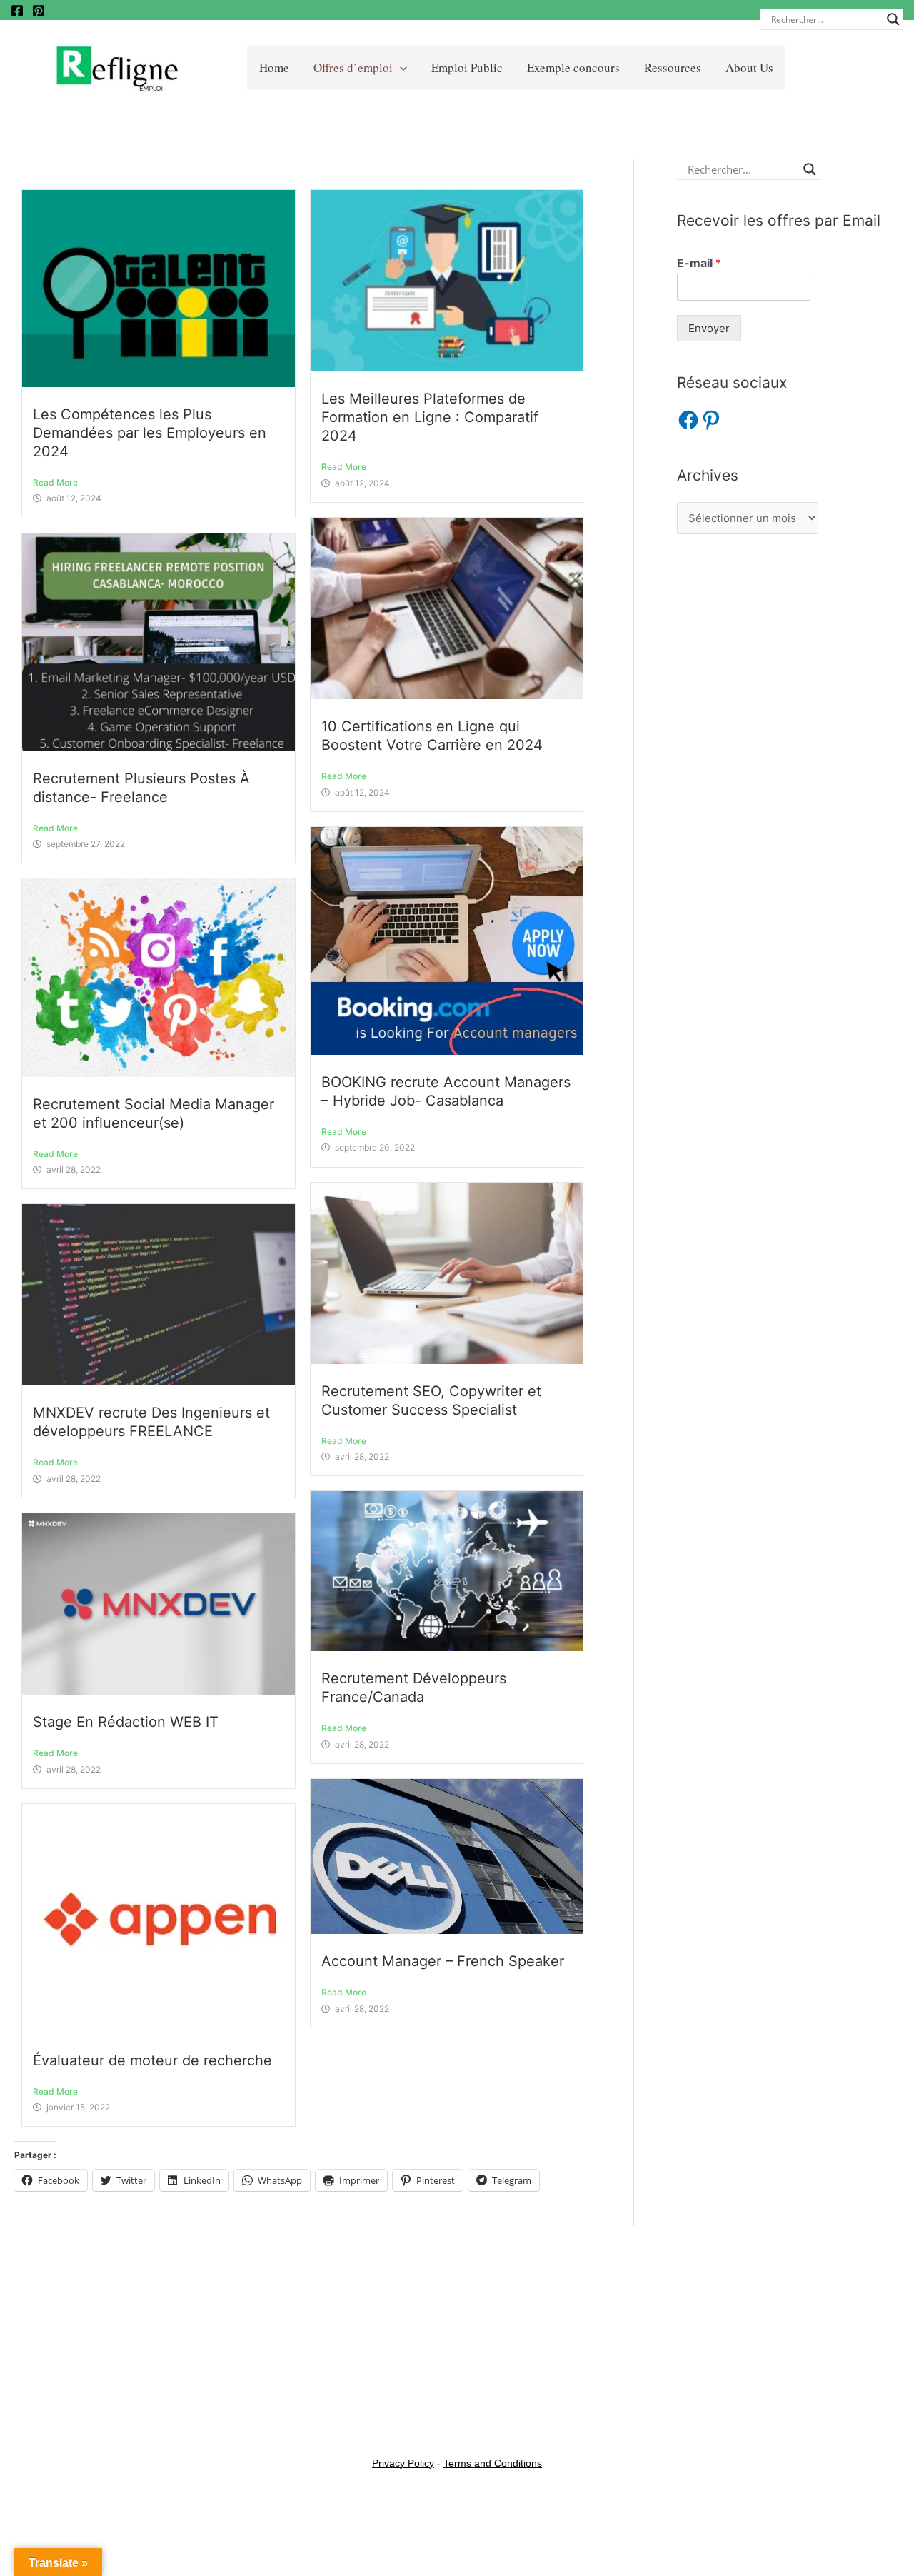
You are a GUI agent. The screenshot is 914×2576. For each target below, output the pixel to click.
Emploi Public (467, 67)
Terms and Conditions (493, 2463)
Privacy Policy (403, 2463)
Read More (55, 482)
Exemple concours (573, 67)
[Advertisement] (788, 653)
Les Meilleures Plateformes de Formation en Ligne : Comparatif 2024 (430, 417)
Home (274, 67)
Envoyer (709, 328)
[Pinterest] (39, 11)
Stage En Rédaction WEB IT (126, 1722)
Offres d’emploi (353, 67)
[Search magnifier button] (893, 19)
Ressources (673, 67)
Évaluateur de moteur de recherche (155, 2060)
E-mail (699, 263)
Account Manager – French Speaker (443, 1961)
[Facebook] (17, 11)
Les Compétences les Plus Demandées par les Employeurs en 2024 (150, 433)
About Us (749, 67)
